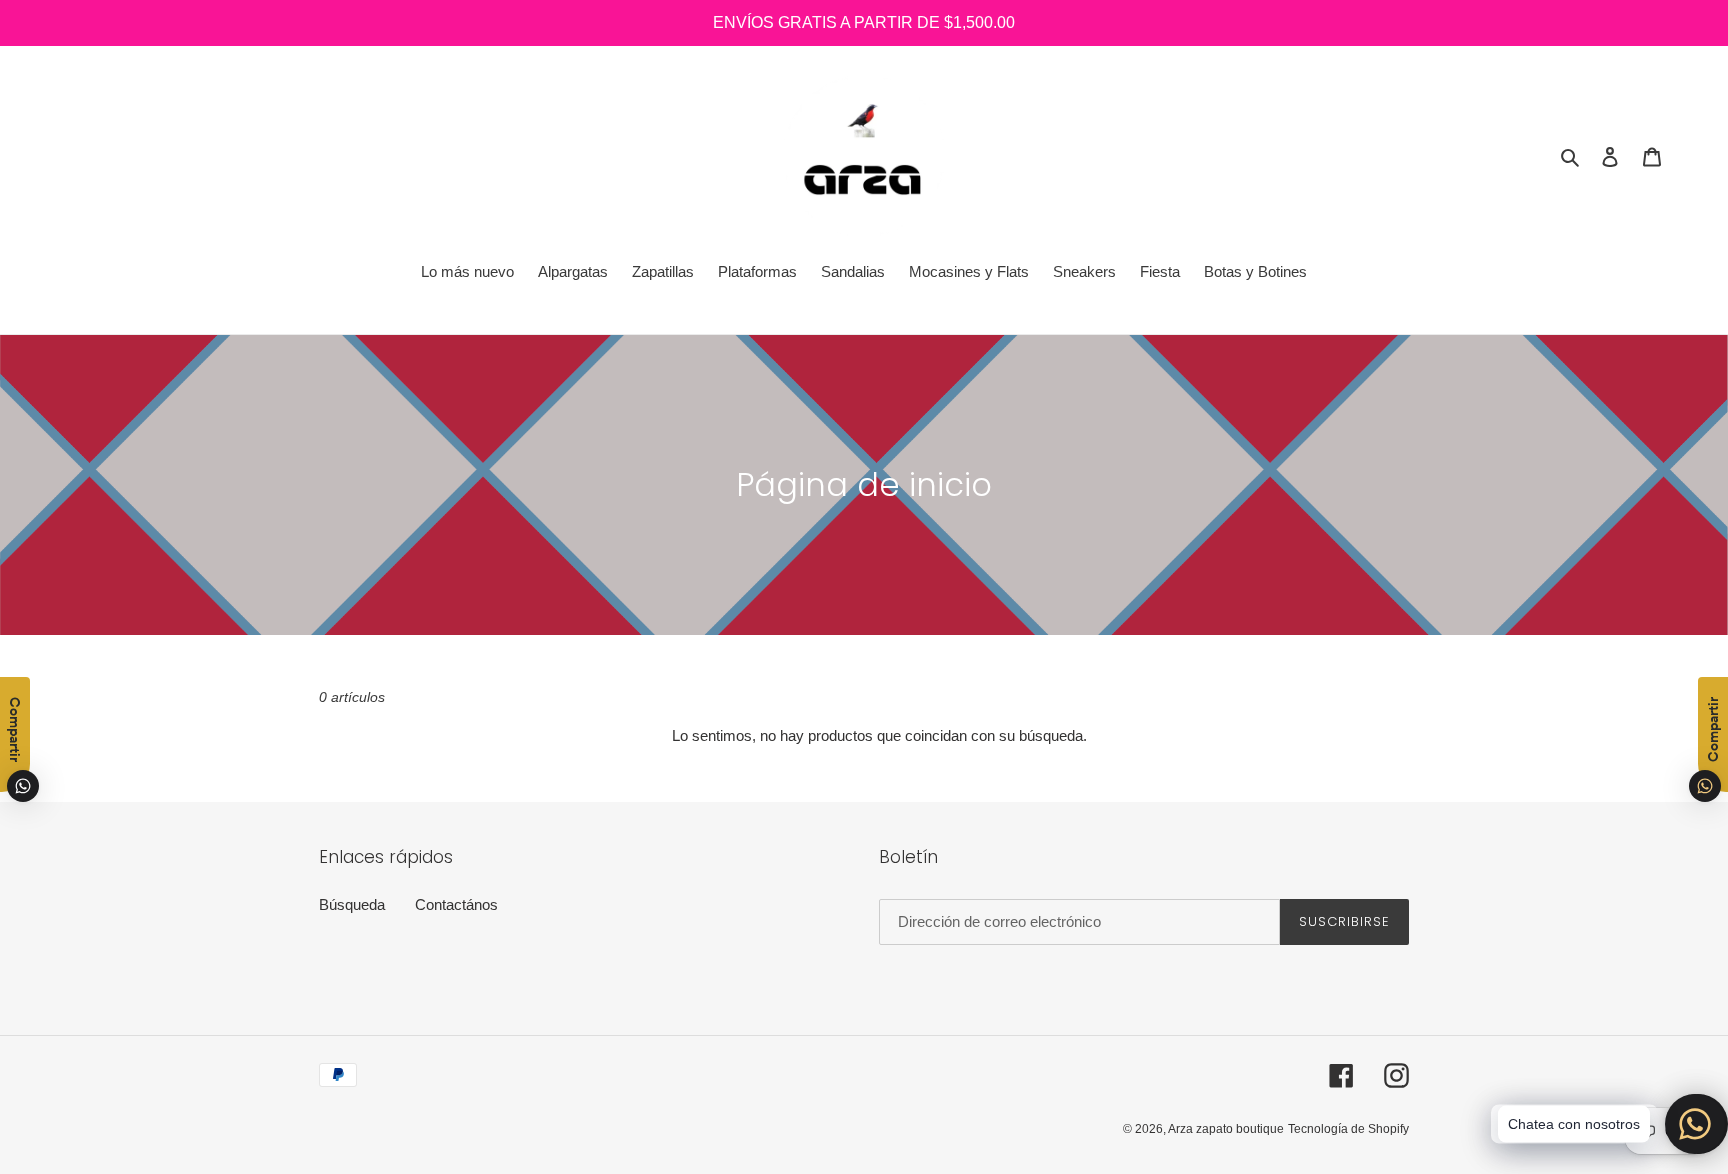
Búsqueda (352, 904)
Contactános (456, 904)
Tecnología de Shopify (1348, 1129)
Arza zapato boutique (1226, 1129)
